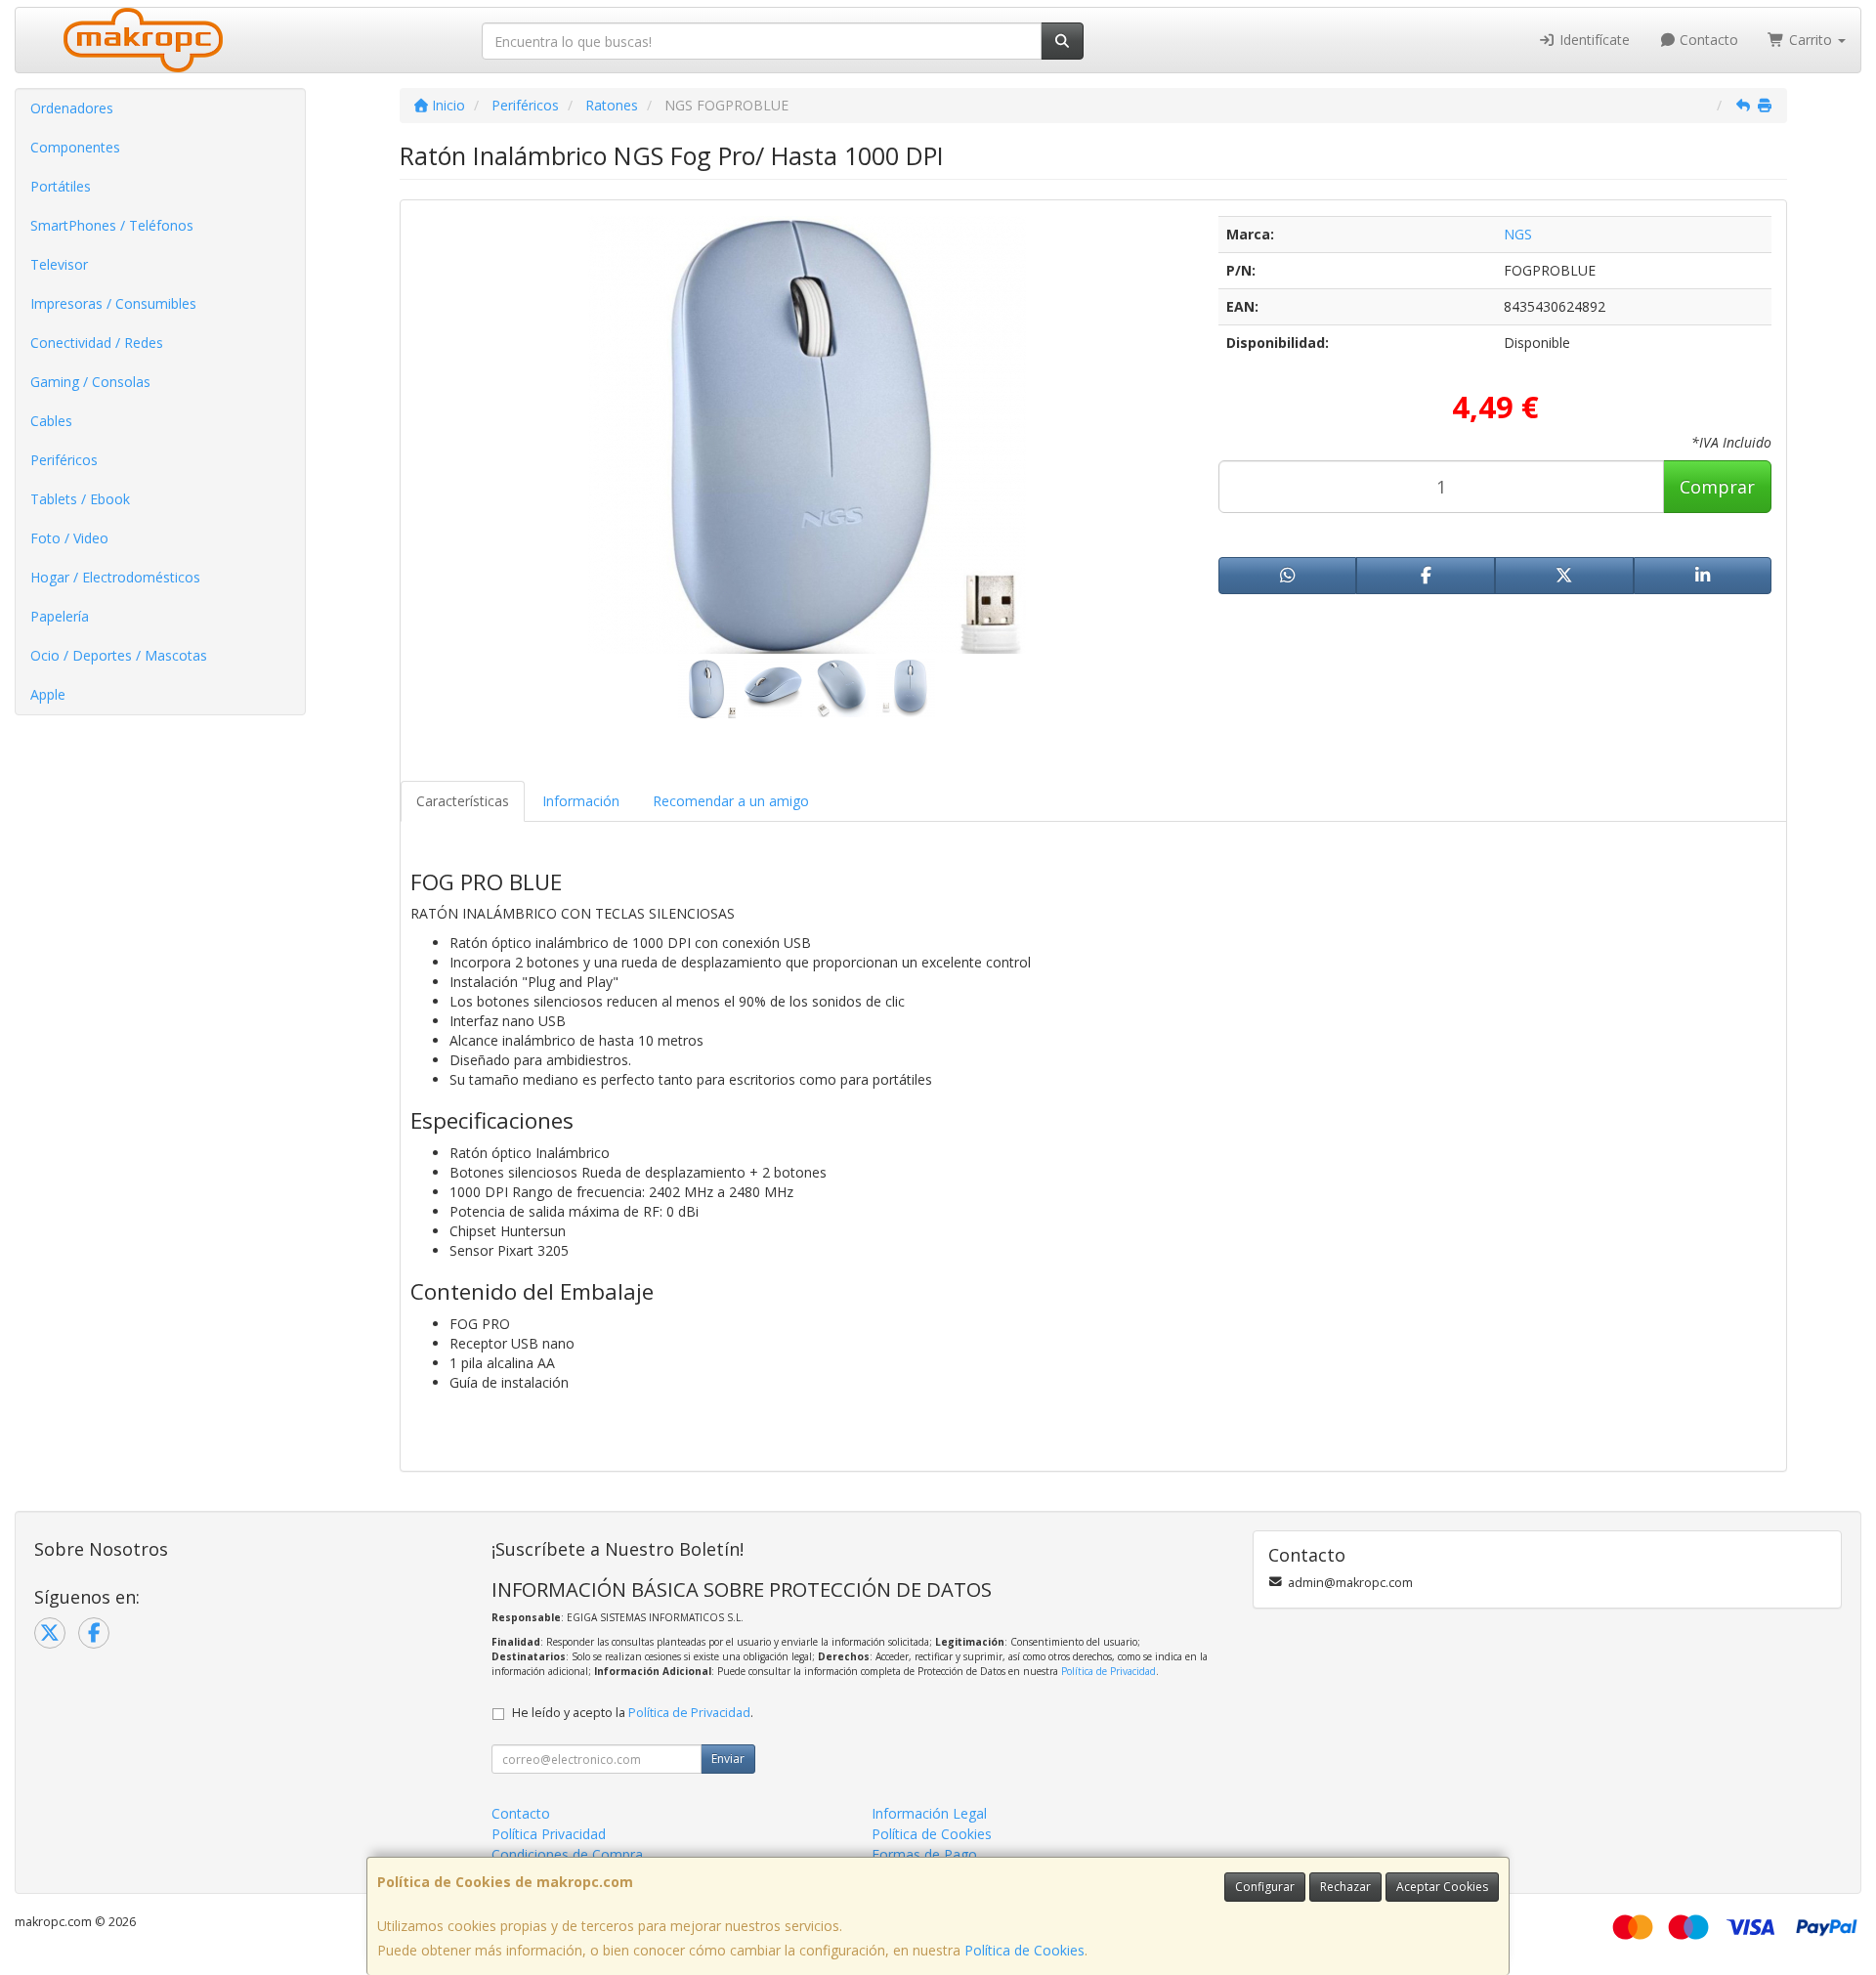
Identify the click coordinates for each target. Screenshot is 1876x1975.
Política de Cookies (1024, 1950)
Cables (51, 421)
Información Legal (929, 1813)
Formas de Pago (924, 1854)
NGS (1518, 234)
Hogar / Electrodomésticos (115, 577)
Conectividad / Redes (97, 343)
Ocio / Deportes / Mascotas (119, 655)
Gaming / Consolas (90, 382)
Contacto (1707, 40)
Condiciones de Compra (567, 1854)
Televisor (59, 264)
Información (581, 801)
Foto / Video (69, 538)
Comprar (1717, 487)
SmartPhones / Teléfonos (112, 225)
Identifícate (1593, 40)
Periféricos (64, 460)
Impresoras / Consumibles (113, 303)
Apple (48, 694)
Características (463, 801)
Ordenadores (72, 108)
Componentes (75, 147)
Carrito (1811, 40)
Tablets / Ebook (80, 499)
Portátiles (61, 186)
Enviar (728, 1759)
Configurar (1265, 1887)
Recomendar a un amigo (731, 801)
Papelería (60, 616)
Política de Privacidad (1109, 1671)
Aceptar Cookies (1442, 1887)
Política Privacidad (549, 1834)
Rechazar (1345, 1887)
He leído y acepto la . (633, 1713)
